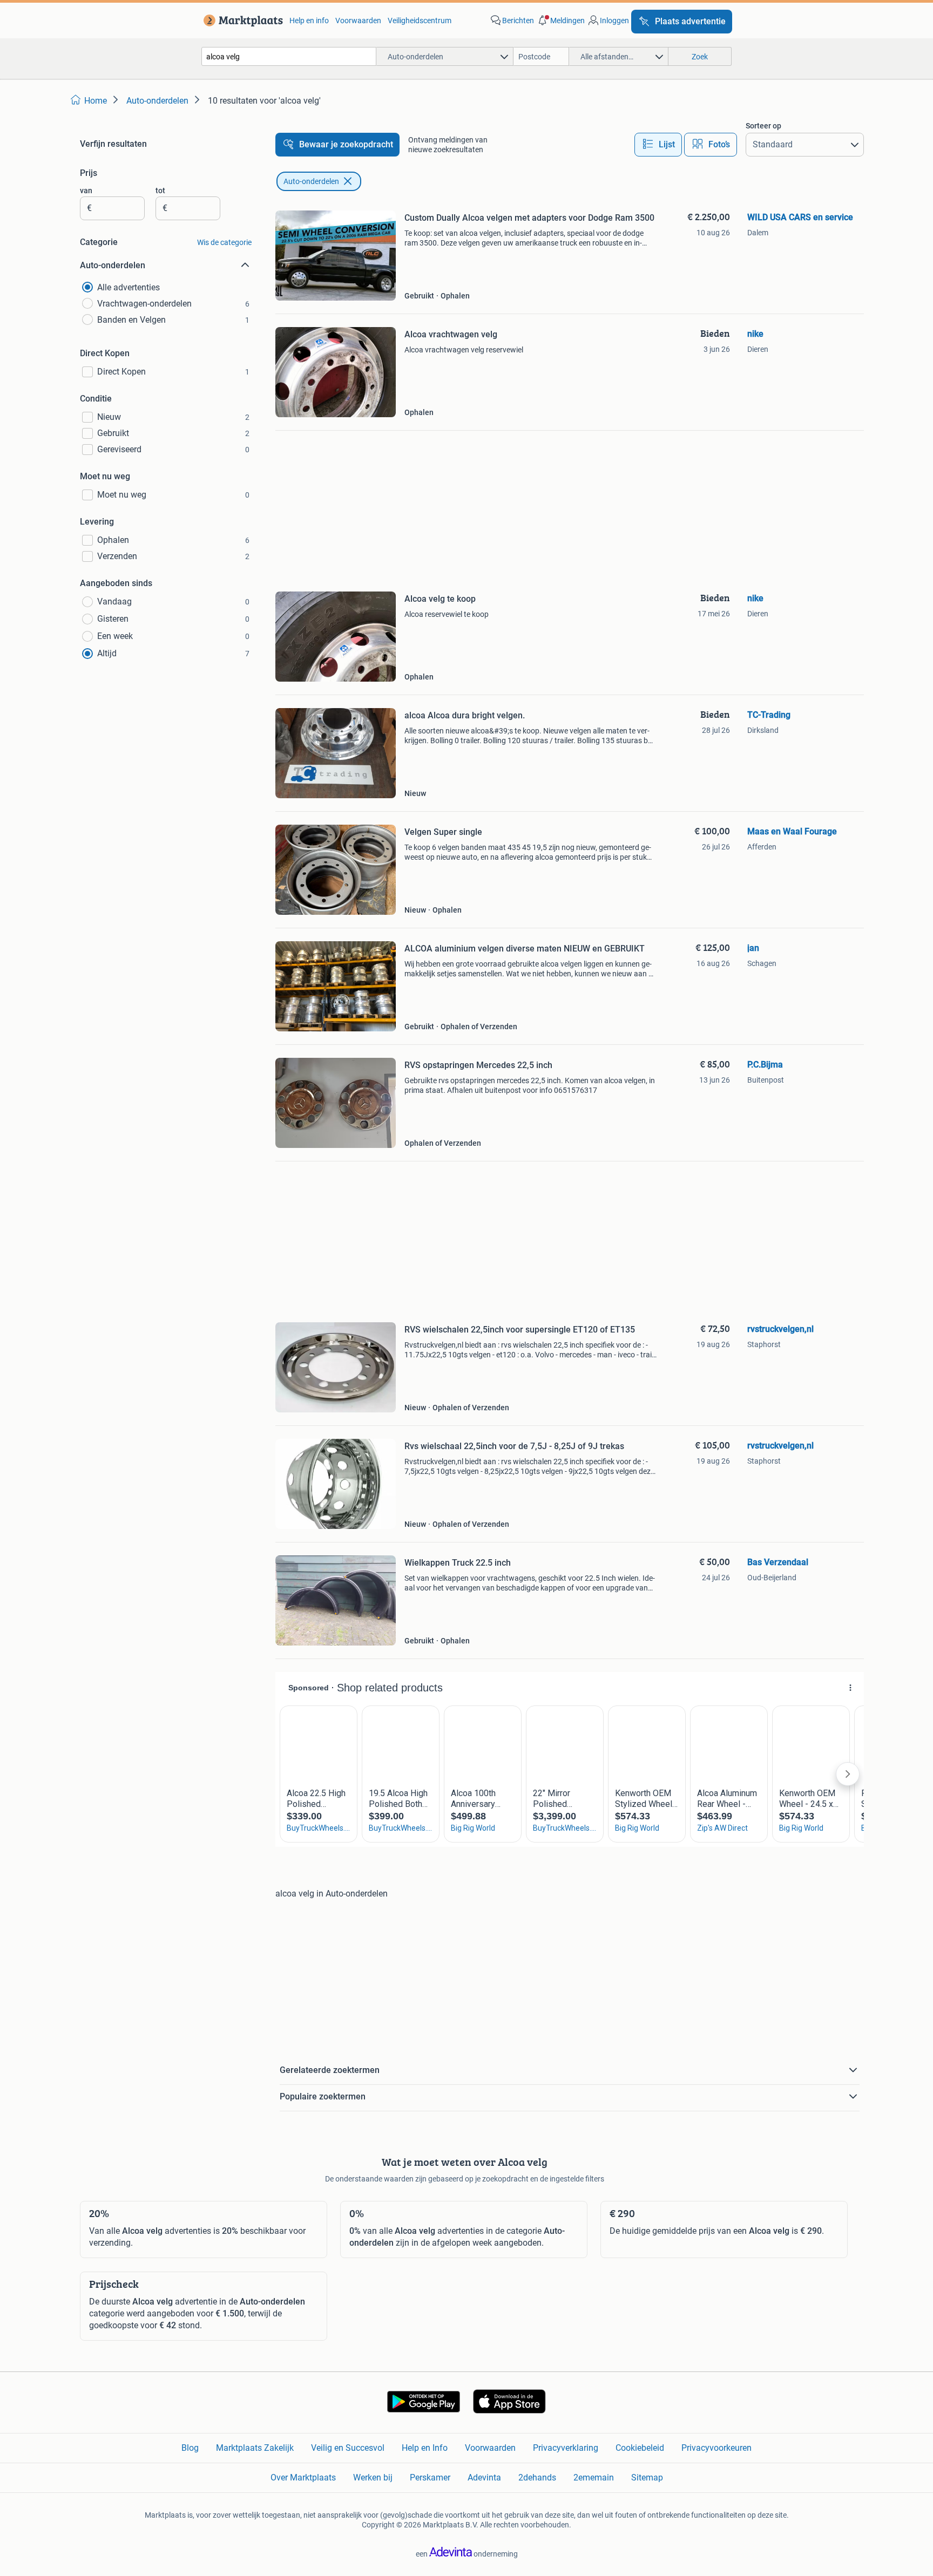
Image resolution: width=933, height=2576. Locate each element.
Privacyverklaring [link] (566, 2448)
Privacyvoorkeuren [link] (716, 2448)
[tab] (658, 145)
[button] (560, 21)
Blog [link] (190, 2448)
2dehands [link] (537, 2478)
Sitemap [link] (647, 2478)
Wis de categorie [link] (224, 242)
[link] (241, 21)
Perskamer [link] (430, 2478)
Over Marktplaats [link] (303, 2478)
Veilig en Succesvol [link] (348, 2448)
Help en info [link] (309, 21)
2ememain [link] (594, 2478)
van (86, 191)
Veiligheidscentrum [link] (420, 21)
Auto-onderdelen (311, 181)
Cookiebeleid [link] (640, 2448)
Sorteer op (763, 126)
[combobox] (289, 56)
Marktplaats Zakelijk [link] (255, 2448)
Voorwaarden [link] (358, 21)
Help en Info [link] (425, 2448)
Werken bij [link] (373, 2478)
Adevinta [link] (484, 2478)
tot (160, 191)
